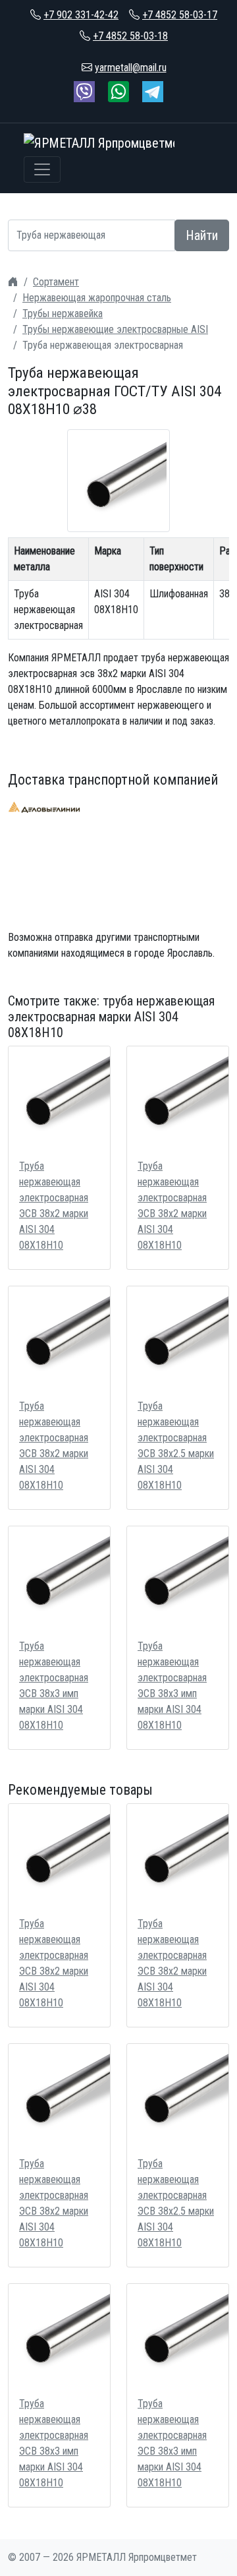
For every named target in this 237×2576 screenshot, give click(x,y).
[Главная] (13, 282)
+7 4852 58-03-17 (180, 15)
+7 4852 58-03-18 (130, 36)
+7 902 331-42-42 (81, 15)
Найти (202, 235)
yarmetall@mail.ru (131, 68)
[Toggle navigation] (42, 169)
